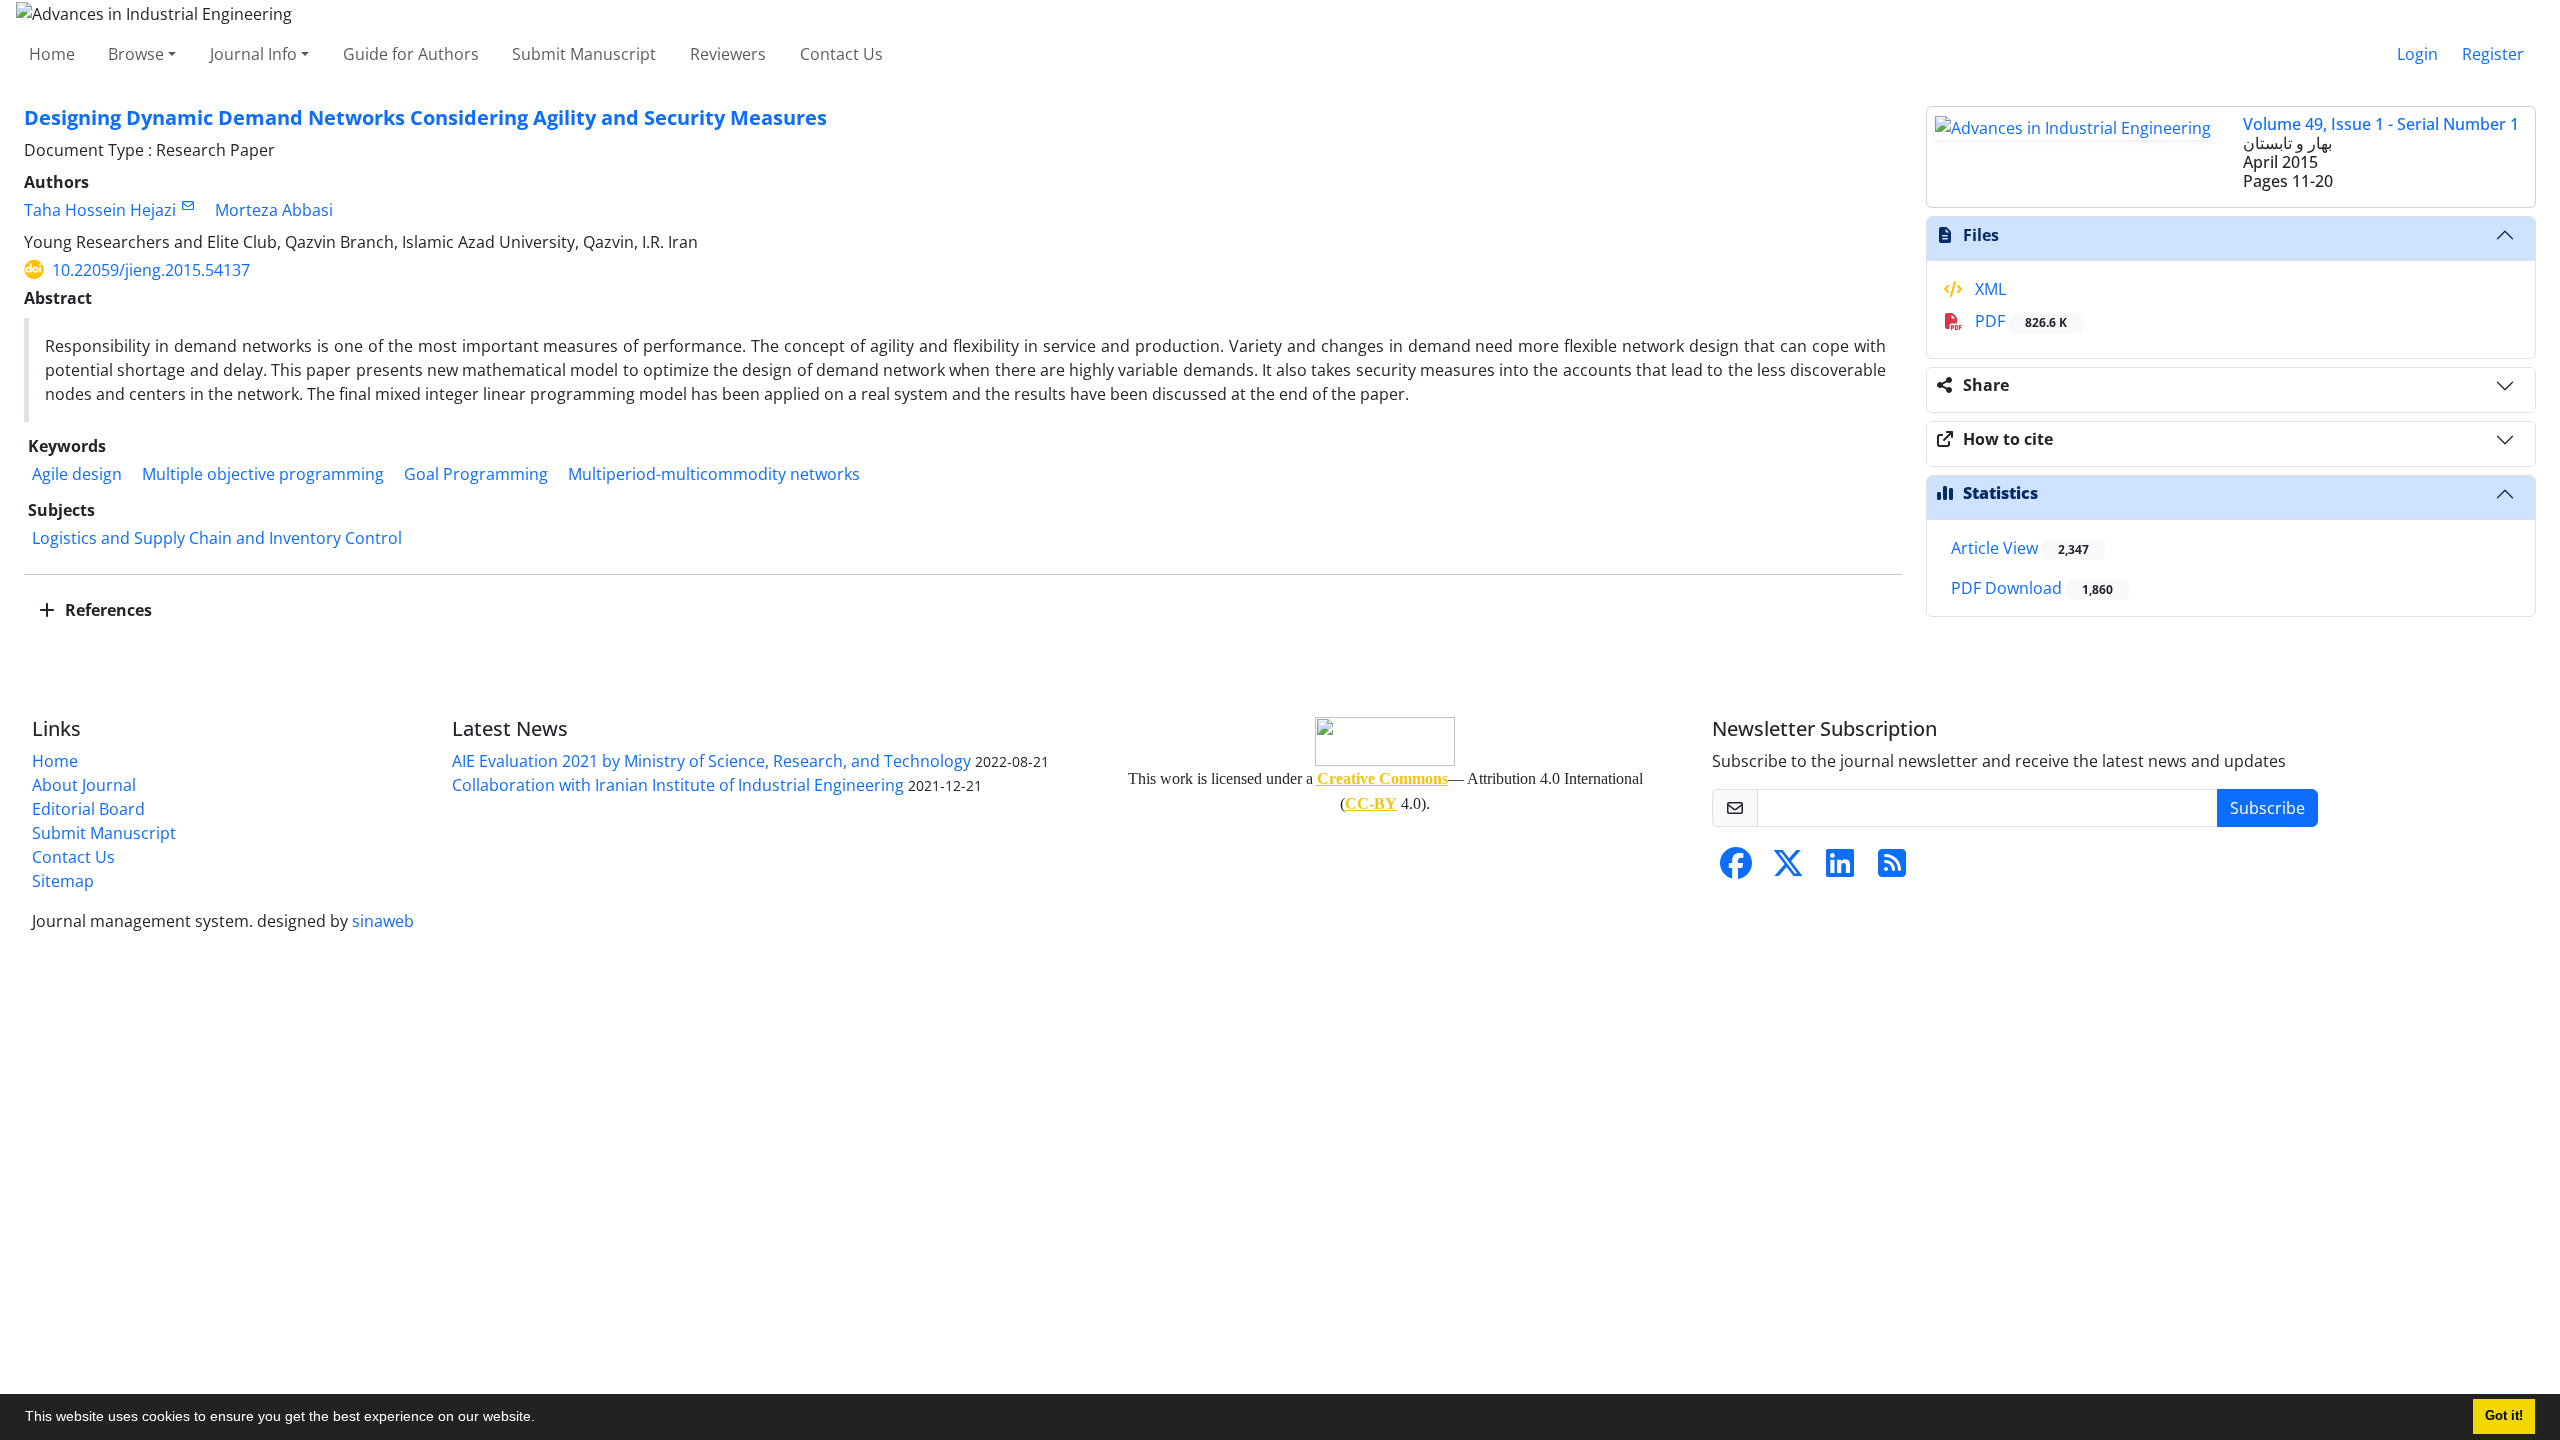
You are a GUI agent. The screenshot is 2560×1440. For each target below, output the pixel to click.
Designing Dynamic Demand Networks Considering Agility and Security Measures (425, 117)
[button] (542, 1419)
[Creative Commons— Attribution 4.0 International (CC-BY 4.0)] (1385, 741)
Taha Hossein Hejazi (100, 210)
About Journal (84, 785)
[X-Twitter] (1788, 869)
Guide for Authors (411, 54)
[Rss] (1892, 869)
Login (2417, 54)
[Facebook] (1736, 869)
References (106, 610)
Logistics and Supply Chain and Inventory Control (217, 538)
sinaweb (383, 921)
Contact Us (841, 54)
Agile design (77, 474)
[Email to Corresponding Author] (187, 205)
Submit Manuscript (584, 54)
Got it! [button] (2504, 1416)
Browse (136, 54)
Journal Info (253, 54)
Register (2493, 54)
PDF (2019, 321)
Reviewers (728, 54)
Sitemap (63, 881)
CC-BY (1371, 803)
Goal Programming (476, 474)
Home (52, 54)
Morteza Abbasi (274, 210)
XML (1988, 289)
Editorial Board (88, 809)
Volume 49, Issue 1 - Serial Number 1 (2381, 124)
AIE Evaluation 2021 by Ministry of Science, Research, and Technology (711, 761)
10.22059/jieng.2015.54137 (151, 270)
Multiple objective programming (263, 474)
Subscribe (2267, 808)
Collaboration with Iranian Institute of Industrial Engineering (678, 785)
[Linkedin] (1840, 869)
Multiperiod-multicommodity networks (714, 474)
